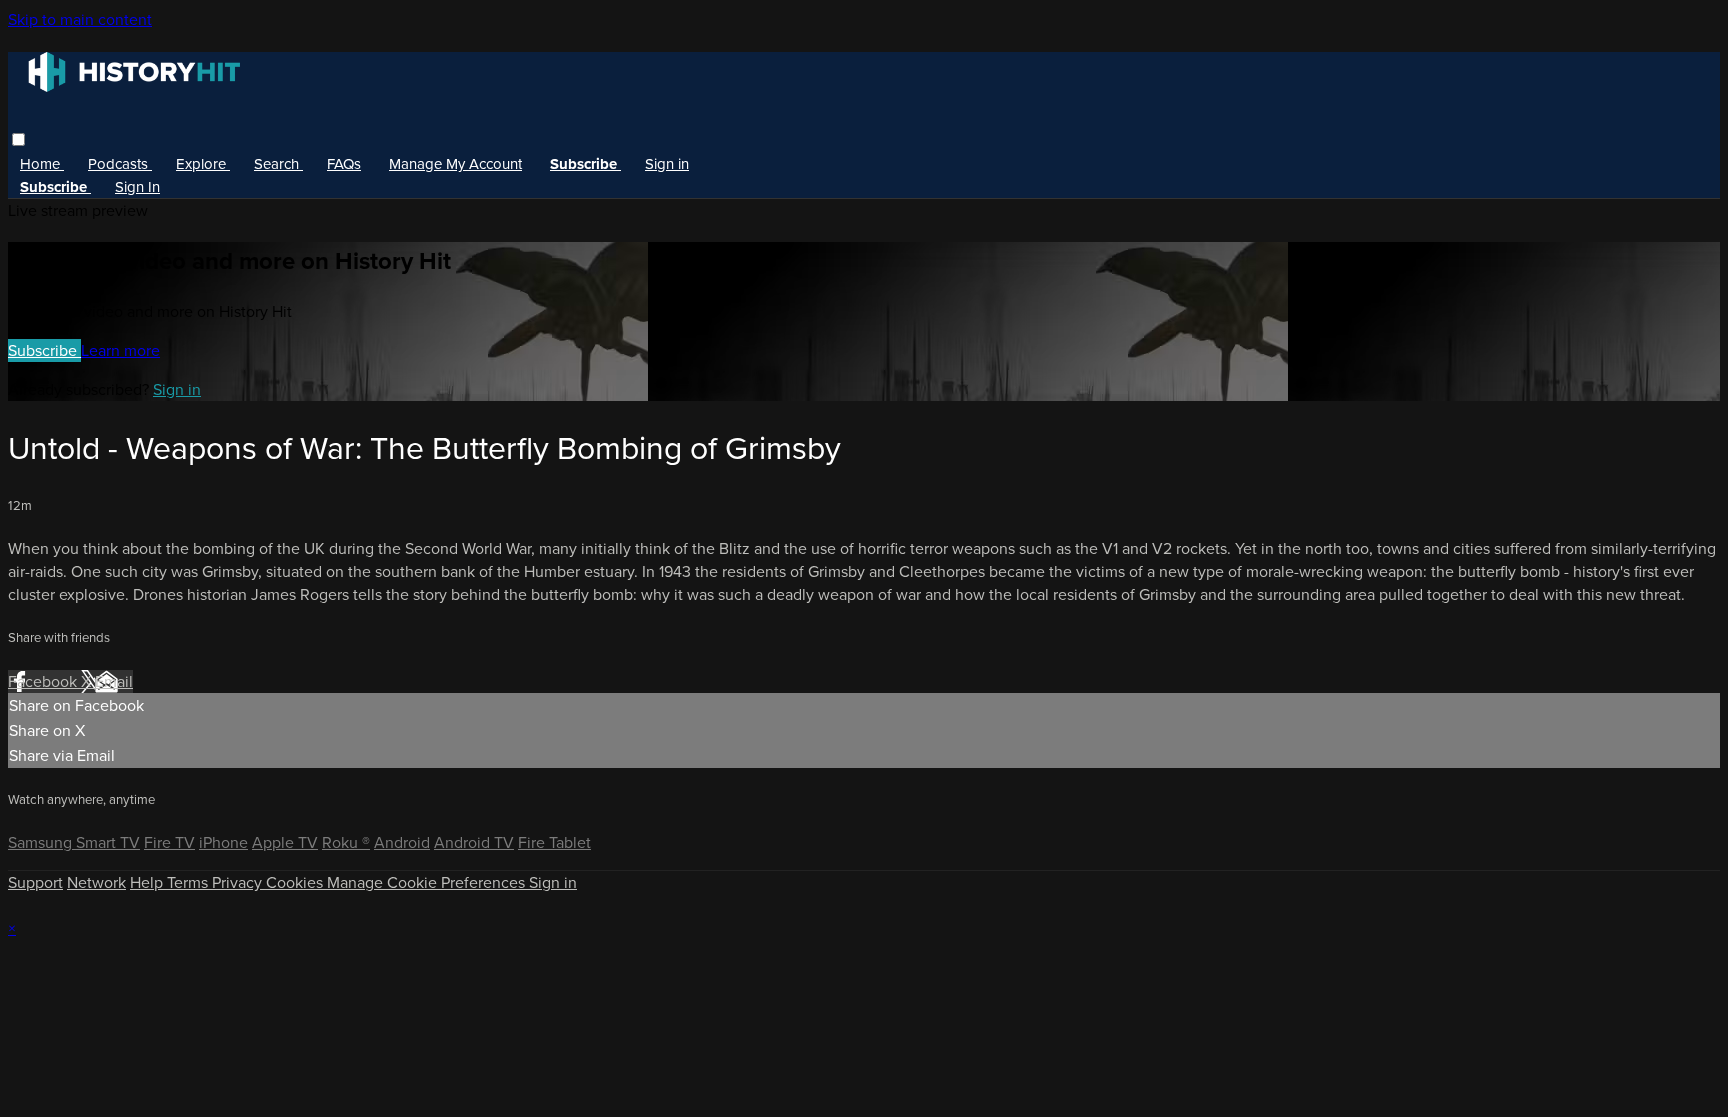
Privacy (239, 882)
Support (35, 882)
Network (96, 882)
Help (148, 882)
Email (114, 681)
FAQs (344, 164)
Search (278, 164)
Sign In (137, 187)
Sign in (667, 164)
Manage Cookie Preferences (428, 882)
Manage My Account (455, 164)
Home (42, 164)
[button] (18, 139)
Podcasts (120, 164)
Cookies (296, 882)
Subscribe (44, 350)
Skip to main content (80, 19)
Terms (189, 882)
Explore (203, 164)
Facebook (44, 681)
